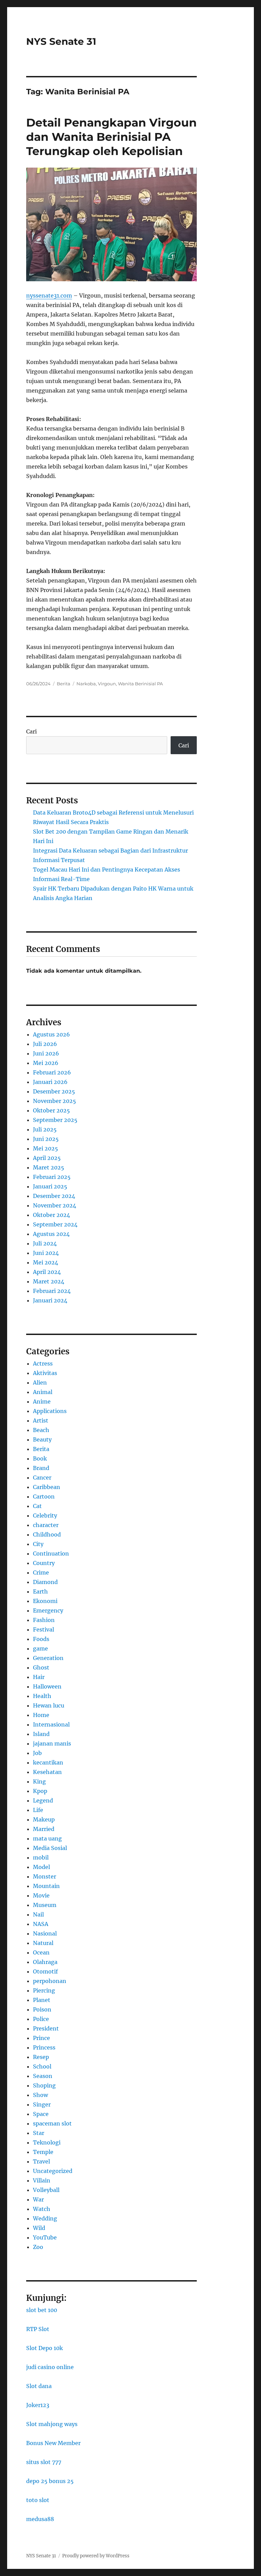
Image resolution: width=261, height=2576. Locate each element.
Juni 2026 (46, 1053)
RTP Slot (38, 2329)
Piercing (44, 1990)
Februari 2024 (52, 1291)
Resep (41, 2057)
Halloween (47, 1686)
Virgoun (107, 684)
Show (40, 2095)
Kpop (40, 1791)
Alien (40, 1382)
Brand (41, 1468)
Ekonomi (45, 1601)
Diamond (45, 1582)
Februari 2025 (52, 1177)
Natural (43, 1943)
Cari (31, 731)
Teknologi (47, 2142)
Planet (42, 2000)
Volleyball (46, 2190)
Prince (41, 2038)
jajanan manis (52, 1743)
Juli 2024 (45, 1243)
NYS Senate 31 (61, 41)
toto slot (38, 2500)
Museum (45, 1905)
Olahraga (45, 1962)
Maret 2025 (49, 1167)
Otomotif (45, 1971)
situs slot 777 (44, 2462)
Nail (38, 1914)
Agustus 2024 (51, 1234)
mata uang (47, 1838)
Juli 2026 (45, 1044)
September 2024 (55, 1224)
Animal (43, 1392)
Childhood (47, 1534)
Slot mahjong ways (52, 2424)
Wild (39, 2228)
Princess (44, 2047)
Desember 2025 (54, 1091)
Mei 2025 (46, 1148)
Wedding (45, 2218)
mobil (41, 1857)
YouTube (45, 2237)
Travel (41, 2161)
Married (44, 1829)
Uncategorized (53, 2171)
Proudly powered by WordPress (96, 2556)
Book (40, 1458)
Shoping (44, 2085)
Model (41, 1867)
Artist (41, 1420)
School (42, 2066)
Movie (41, 1895)
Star (39, 2133)
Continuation (51, 1553)
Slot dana (39, 2386)
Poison (42, 2009)
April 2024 (47, 1272)
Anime (42, 1401)
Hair (39, 1677)
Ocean (41, 1952)
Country (44, 1563)
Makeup (44, 1819)
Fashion (44, 1620)
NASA (41, 1924)
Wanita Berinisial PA (140, 684)
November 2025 (55, 1101)
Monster (45, 1876)
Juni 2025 (46, 1139)
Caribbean (47, 1487)
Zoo (38, 2247)
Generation (48, 1658)
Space (41, 2114)
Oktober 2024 (51, 1215)
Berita (64, 684)
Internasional (51, 1724)
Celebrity (45, 1515)
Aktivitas (45, 1373)
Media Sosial (50, 1848)
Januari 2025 (50, 1186)
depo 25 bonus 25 (50, 2481)
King (39, 1781)
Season (43, 2076)
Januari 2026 (50, 1082)
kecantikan (48, 1762)
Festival (43, 1629)
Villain (42, 2180)
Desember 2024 (54, 1196)
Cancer (42, 1477)
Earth (40, 1591)
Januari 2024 (50, 1300)
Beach (41, 1430)
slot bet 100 (42, 2310)
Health (42, 1696)
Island (41, 1734)
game (40, 1648)
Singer (42, 2104)
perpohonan (50, 1981)
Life (38, 1810)
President (46, 2028)
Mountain (46, 1886)
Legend (43, 1800)
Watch (42, 2209)
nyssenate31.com (49, 295)
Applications (50, 1411)
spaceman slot (52, 2123)
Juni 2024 (46, 1253)
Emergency (48, 1610)
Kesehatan (47, 1772)
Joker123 (38, 2405)
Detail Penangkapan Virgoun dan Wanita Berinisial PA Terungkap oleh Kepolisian (111, 137)
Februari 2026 (52, 1072)
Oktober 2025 (51, 1110)
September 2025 (55, 1120)
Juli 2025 (45, 1129)
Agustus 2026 (51, 1034)
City (38, 1544)
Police (41, 2019)
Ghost (41, 1667)
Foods (41, 1639)
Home (41, 1715)
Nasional (45, 1933)
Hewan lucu (49, 1705)
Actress (43, 1363)
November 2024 (55, 1205)
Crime (41, 1572)
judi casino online (50, 2367)
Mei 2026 (46, 1063)
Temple (43, 2152)
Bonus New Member (53, 2443)
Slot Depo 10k (45, 2348)
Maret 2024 (49, 1281)
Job (37, 1753)
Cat (37, 1506)
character (46, 1525)
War (38, 2199)
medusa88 (40, 2519)
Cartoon (44, 1496)
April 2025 (47, 1158)
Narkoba (86, 684)
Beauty (42, 1439)
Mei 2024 (46, 1262)
